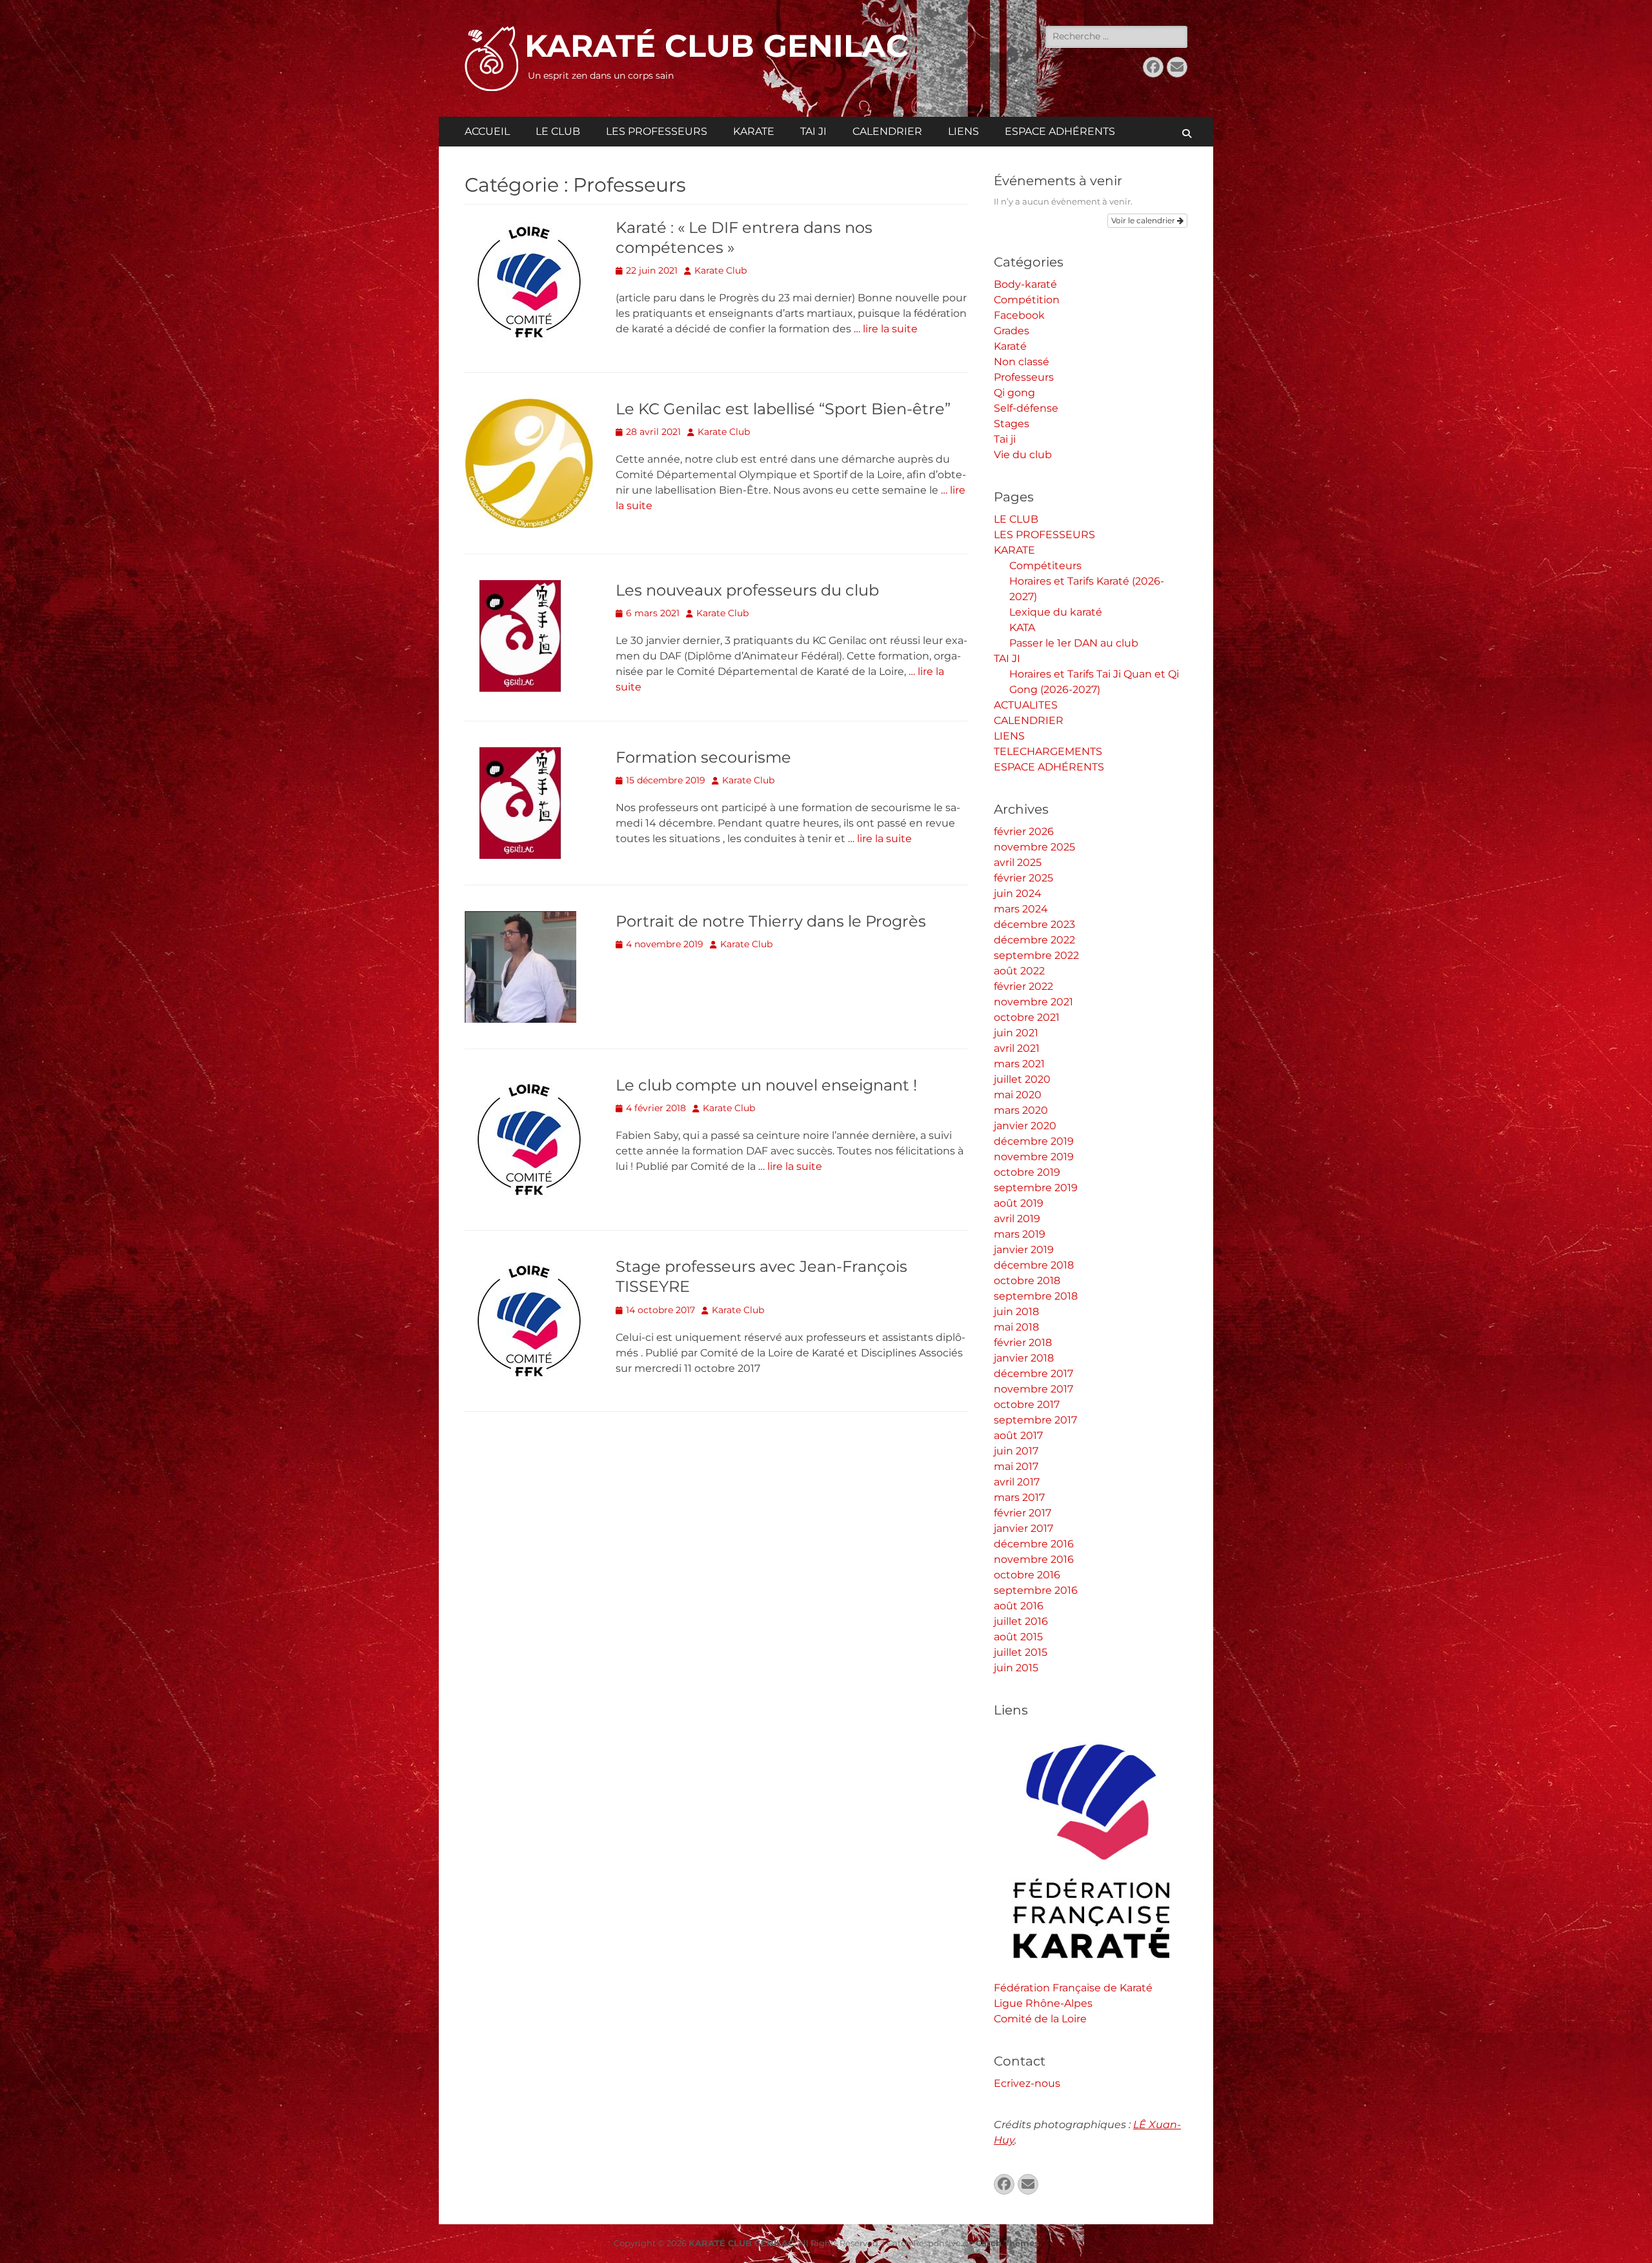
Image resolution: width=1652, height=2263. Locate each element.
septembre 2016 (1036, 1590)
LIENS (963, 131)
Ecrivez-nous (1027, 2083)
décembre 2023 (1034, 924)
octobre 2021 (1027, 1017)
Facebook (1019, 315)
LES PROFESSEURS (657, 131)
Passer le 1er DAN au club (1074, 643)
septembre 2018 (1036, 1296)
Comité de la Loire (1040, 2019)
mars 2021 (1019, 1064)
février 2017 (1022, 1513)
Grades (1012, 331)
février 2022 (1023, 986)
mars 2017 (1019, 1497)
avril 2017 (1017, 1482)
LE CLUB (558, 131)
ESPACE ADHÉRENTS (1060, 131)
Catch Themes (1007, 2243)
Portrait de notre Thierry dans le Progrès (771, 921)
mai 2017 (1016, 1466)
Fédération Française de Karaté (1073, 1988)
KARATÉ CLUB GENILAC (717, 46)
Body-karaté (1025, 284)
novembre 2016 (1034, 1559)
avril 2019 (1017, 1219)
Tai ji (1005, 439)
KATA (1022, 628)
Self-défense (1026, 408)
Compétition (1027, 300)
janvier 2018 (1024, 1358)
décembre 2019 (1034, 1141)
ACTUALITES (1026, 705)
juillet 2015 (1021, 1652)
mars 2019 (1020, 1234)
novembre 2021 (1033, 1002)
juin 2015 (1016, 1668)
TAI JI (813, 131)
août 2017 (1018, 1435)
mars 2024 (1021, 909)
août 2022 (1019, 971)
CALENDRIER (887, 131)
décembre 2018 (1034, 1265)
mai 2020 (1018, 1095)
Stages (1012, 424)
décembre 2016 (1034, 1544)
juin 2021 (1016, 1033)
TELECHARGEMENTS (1048, 751)
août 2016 (1019, 1606)
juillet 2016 (1021, 1621)
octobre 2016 (1027, 1575)
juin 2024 (1018, 893)
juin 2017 (1016, 1451)
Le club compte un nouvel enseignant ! (766, 1085)
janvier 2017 (1023, 1528)
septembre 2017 (1035, 1420)
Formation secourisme (703, 757)
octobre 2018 (1027, 1281)
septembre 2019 (1036, 1188)
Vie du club (1023, 455)
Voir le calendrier (1144, 220)
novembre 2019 (1034, 1157)
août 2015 (1018, 1637)
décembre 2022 (1034, 940)
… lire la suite (886, 329)
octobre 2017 (1027, 1404)
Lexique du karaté (1056, 612)
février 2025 (1023, 878)
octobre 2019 (1027, 1172)
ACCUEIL (487, 131)
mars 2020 (1021, 1110)
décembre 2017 (1033, 1373)
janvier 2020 (1025, 1126)
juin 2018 (1016, 1312)
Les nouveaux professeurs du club (747, 590)
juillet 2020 (1022, 1079)
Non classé (1022, 362)
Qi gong (1014, 393)
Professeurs (1024, 377)
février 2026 (1024, 831)
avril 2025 (1018, 862)
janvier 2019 (1024, 1250)
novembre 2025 (1034, 847)
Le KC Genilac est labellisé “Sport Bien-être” (783, 409)
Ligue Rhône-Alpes (1043, 2003)
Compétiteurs (1045, 566)
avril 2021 (1017, 1048)
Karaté (1010, 346)
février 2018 (1023, 1343)
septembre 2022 (1036, 955)
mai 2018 (1016, 1327)
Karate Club (720, 270)
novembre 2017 (1033, 1389)
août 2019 (1019, 1203)
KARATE (754, 131)
